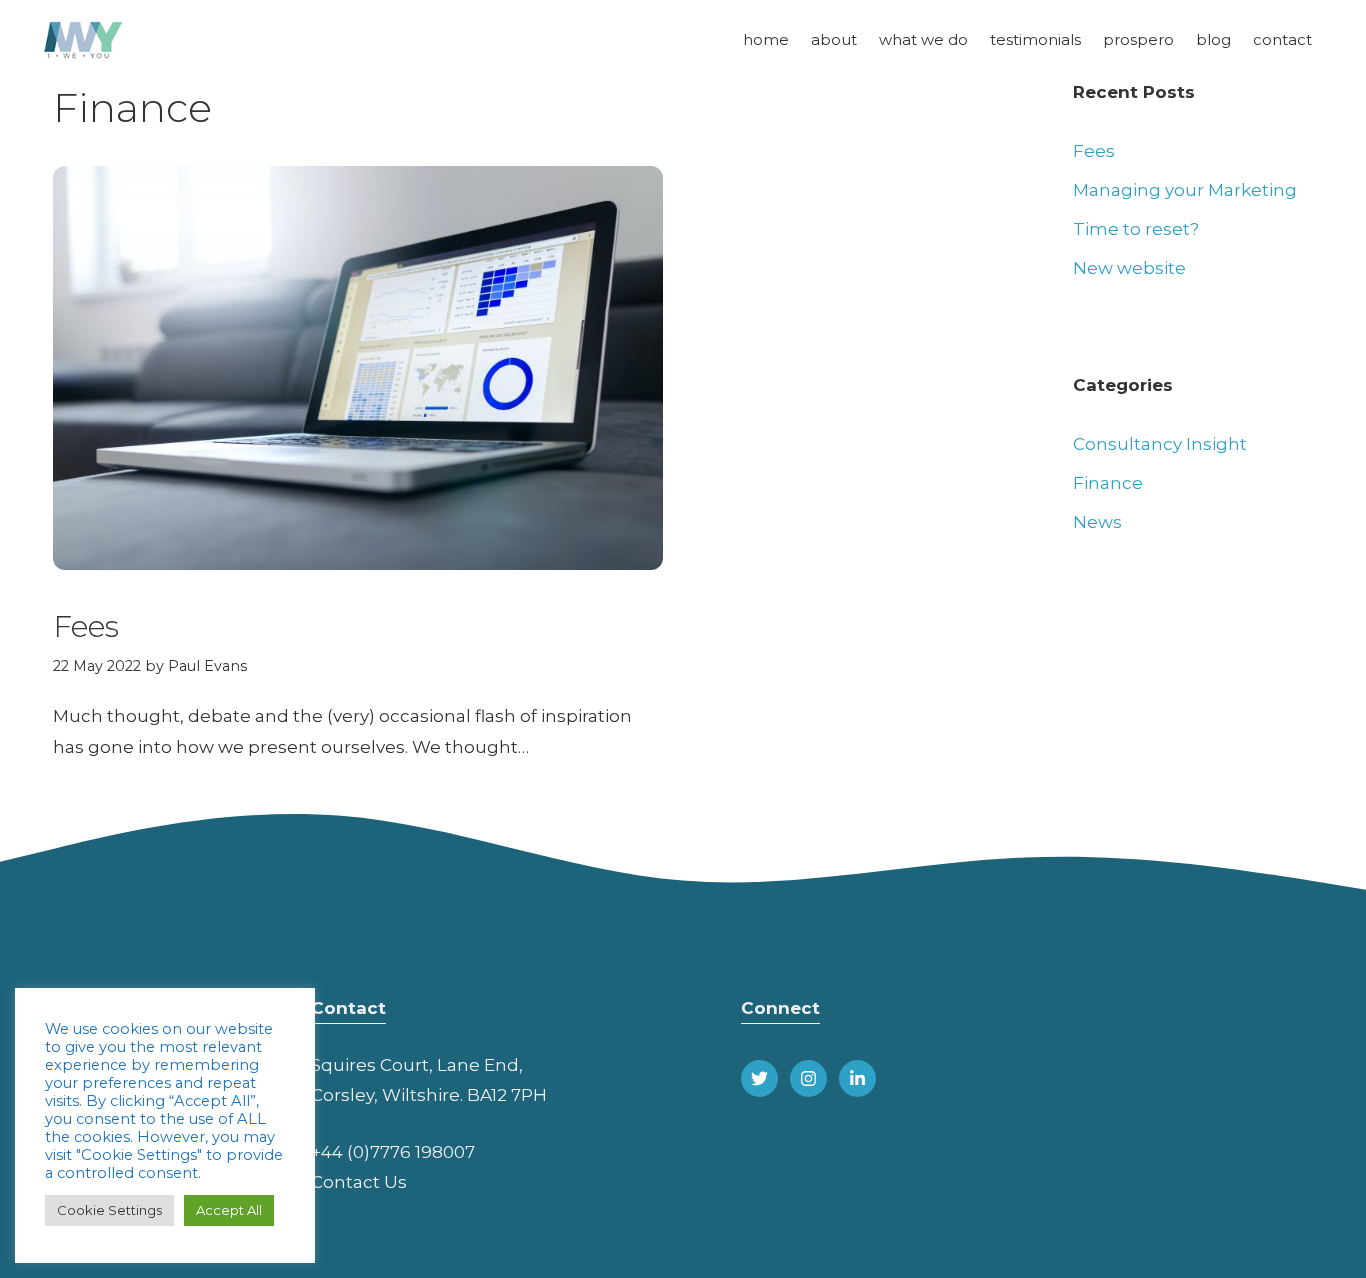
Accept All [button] (229, 1210)
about (834, 39)
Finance (1108, 483)
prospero (1138, 39)
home (766, 39)
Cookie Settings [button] (109, 1210)
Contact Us (359, 1182)
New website (1129, 268)
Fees (86, 626)
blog (1213, 39)
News (1097, 522)
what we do (923, 39)
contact (1282, 39)
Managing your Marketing (1185, 190)
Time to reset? (1136, 229)
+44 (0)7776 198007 (393, 1152)
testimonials (1035, 39)
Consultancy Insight (1160, 444)
